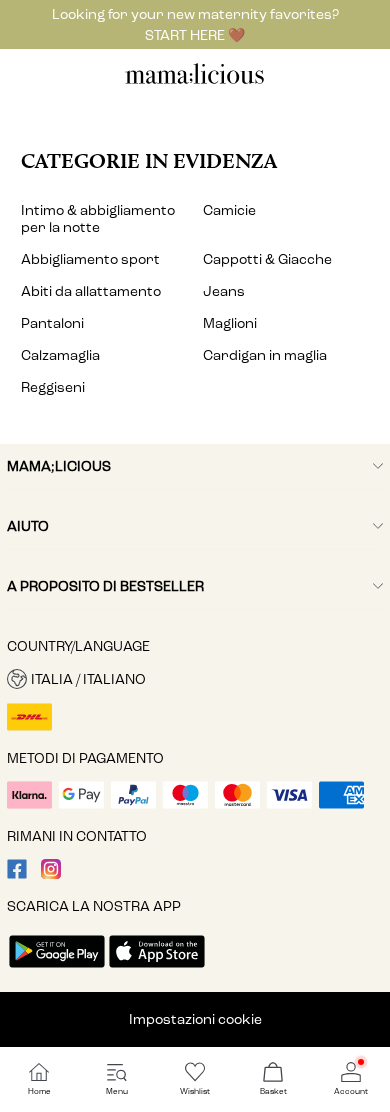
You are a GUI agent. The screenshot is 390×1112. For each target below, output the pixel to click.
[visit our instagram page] (51, 874)
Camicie (229, 210)
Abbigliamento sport (90, 259)
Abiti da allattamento (91, 291)
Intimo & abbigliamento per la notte (98, 219)
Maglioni (230, 323)
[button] (195, 679)
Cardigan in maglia (265, 355)
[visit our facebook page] (17, 874)
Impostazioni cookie (195, 1019)
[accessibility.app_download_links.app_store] (157, 969)
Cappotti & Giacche (267, 259)
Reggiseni (53, 387)
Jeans (224, 291)
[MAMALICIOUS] (195, 81)
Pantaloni (52, 323)
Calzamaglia (60, 355)
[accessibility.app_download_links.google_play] (57, 969)
